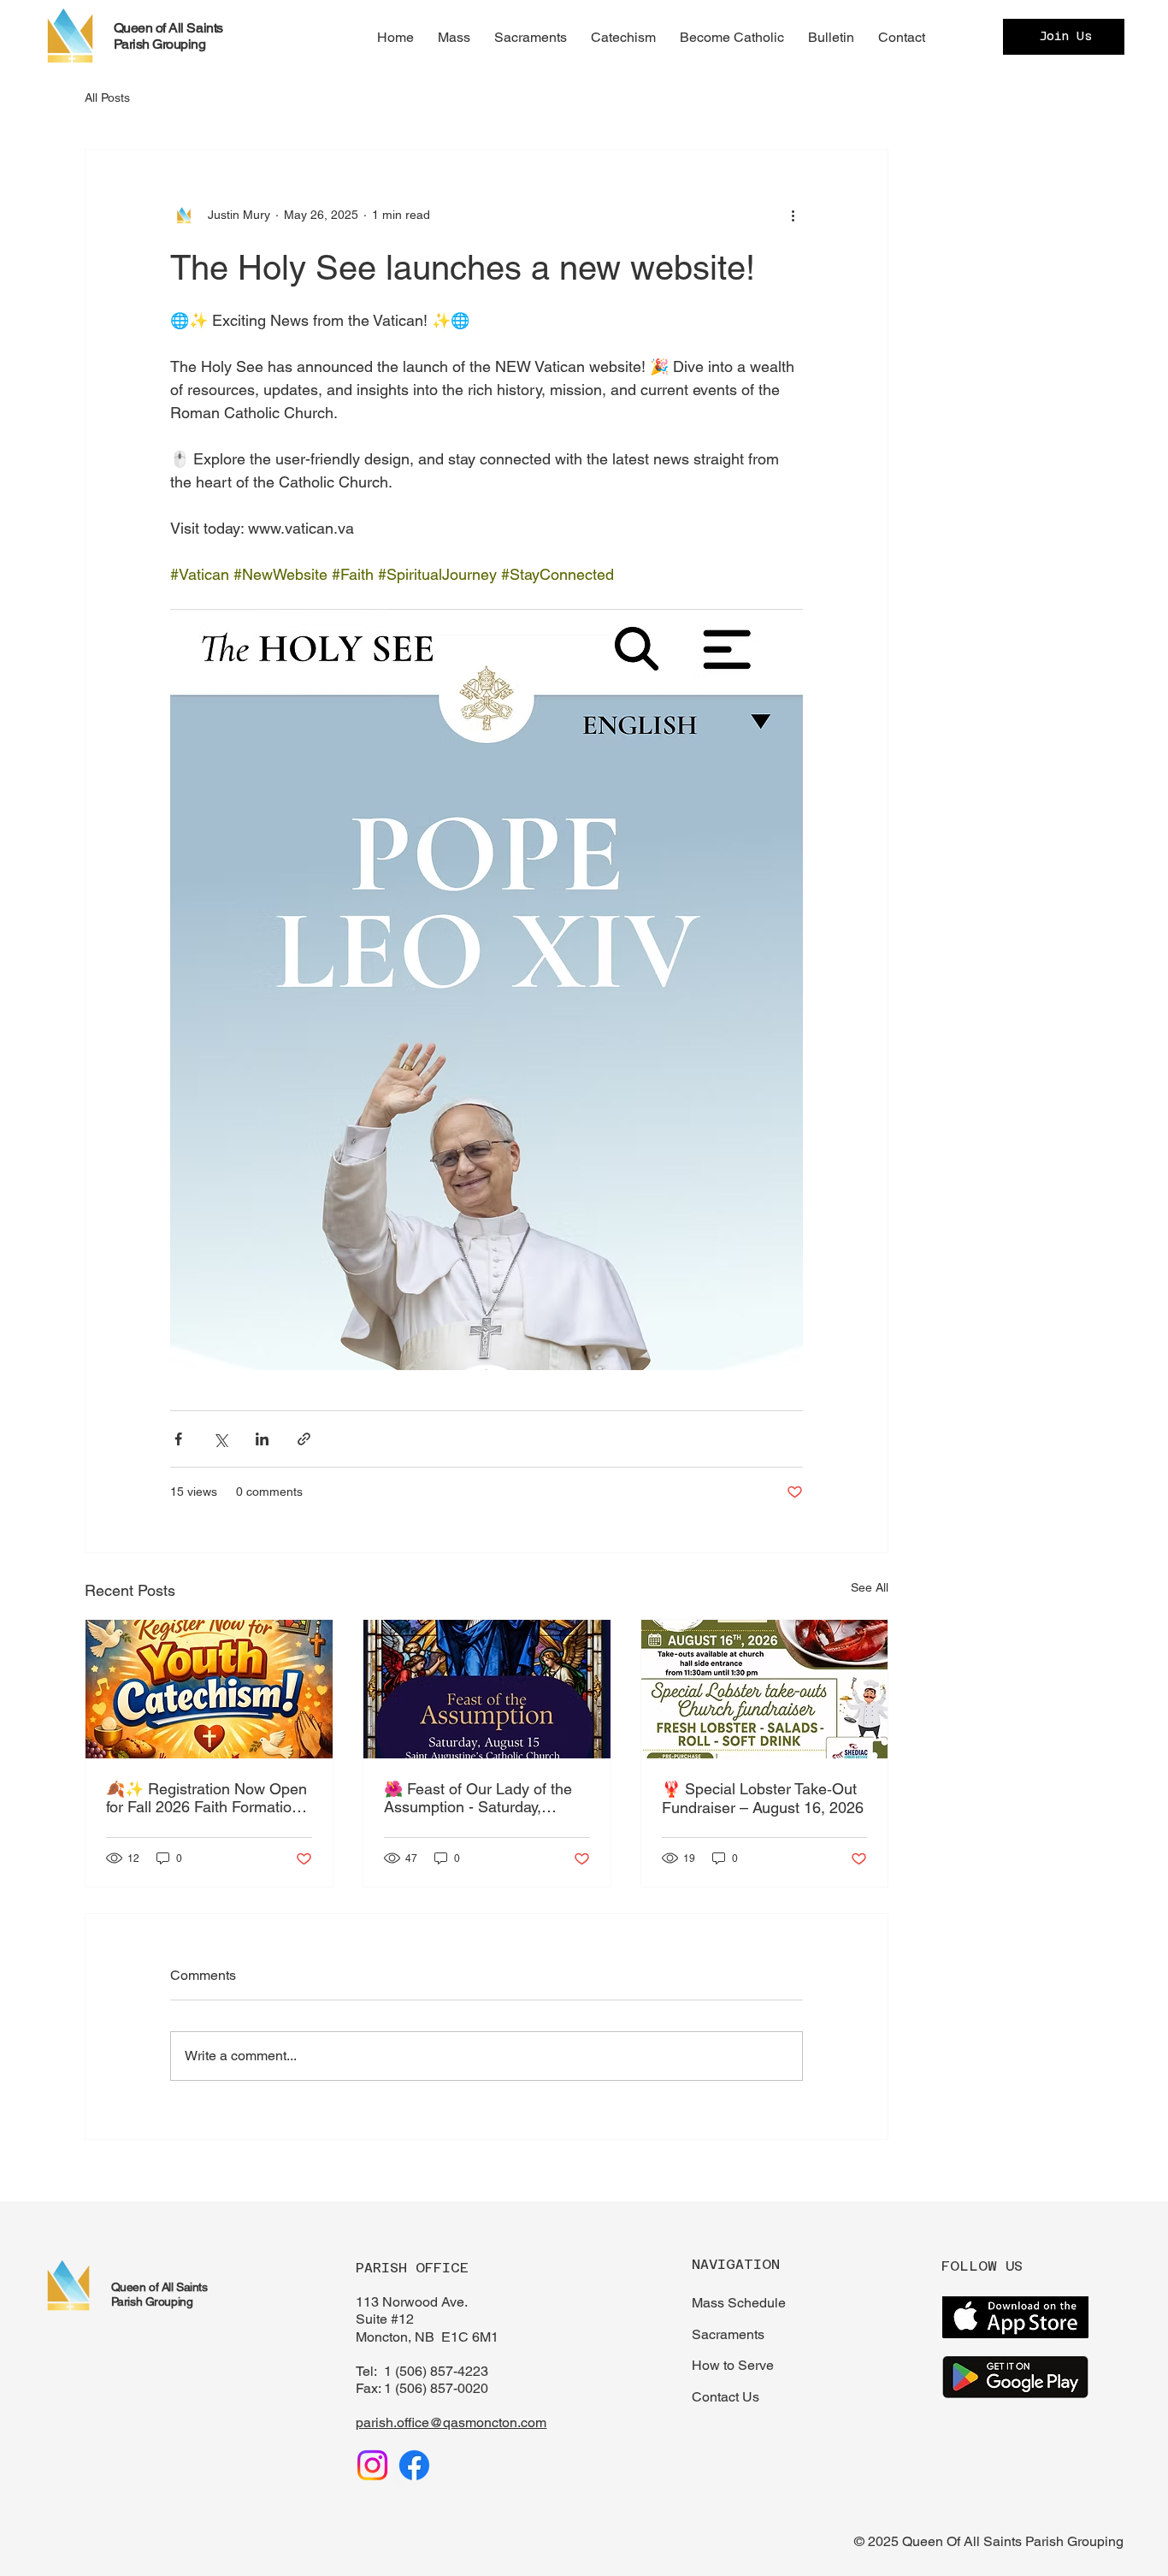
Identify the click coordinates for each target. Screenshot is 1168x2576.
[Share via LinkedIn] (262, 1439)
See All (870, 1587)
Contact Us (726, 2397)
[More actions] (793, 215)
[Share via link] (304, 1439)
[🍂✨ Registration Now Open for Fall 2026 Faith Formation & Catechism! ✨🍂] (209, 1689)
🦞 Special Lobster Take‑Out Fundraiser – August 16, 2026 (763, 1798)
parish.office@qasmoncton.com (451, 2422)
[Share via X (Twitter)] (220, 1439)
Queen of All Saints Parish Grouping (168, 36)
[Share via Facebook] (178, 1439)
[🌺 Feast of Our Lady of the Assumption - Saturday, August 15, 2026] (487, 1689)
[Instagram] (372, 2465)
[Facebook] (414, 2465)
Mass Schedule (739, 2303)
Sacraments (728, 2334)
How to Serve (733, 2365)
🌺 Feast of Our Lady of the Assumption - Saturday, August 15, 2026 (478, 1798)
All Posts (107, 97)
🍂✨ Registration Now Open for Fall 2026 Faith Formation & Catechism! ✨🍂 (206, 1798)
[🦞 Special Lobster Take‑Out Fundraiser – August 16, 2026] (765, 1689)
